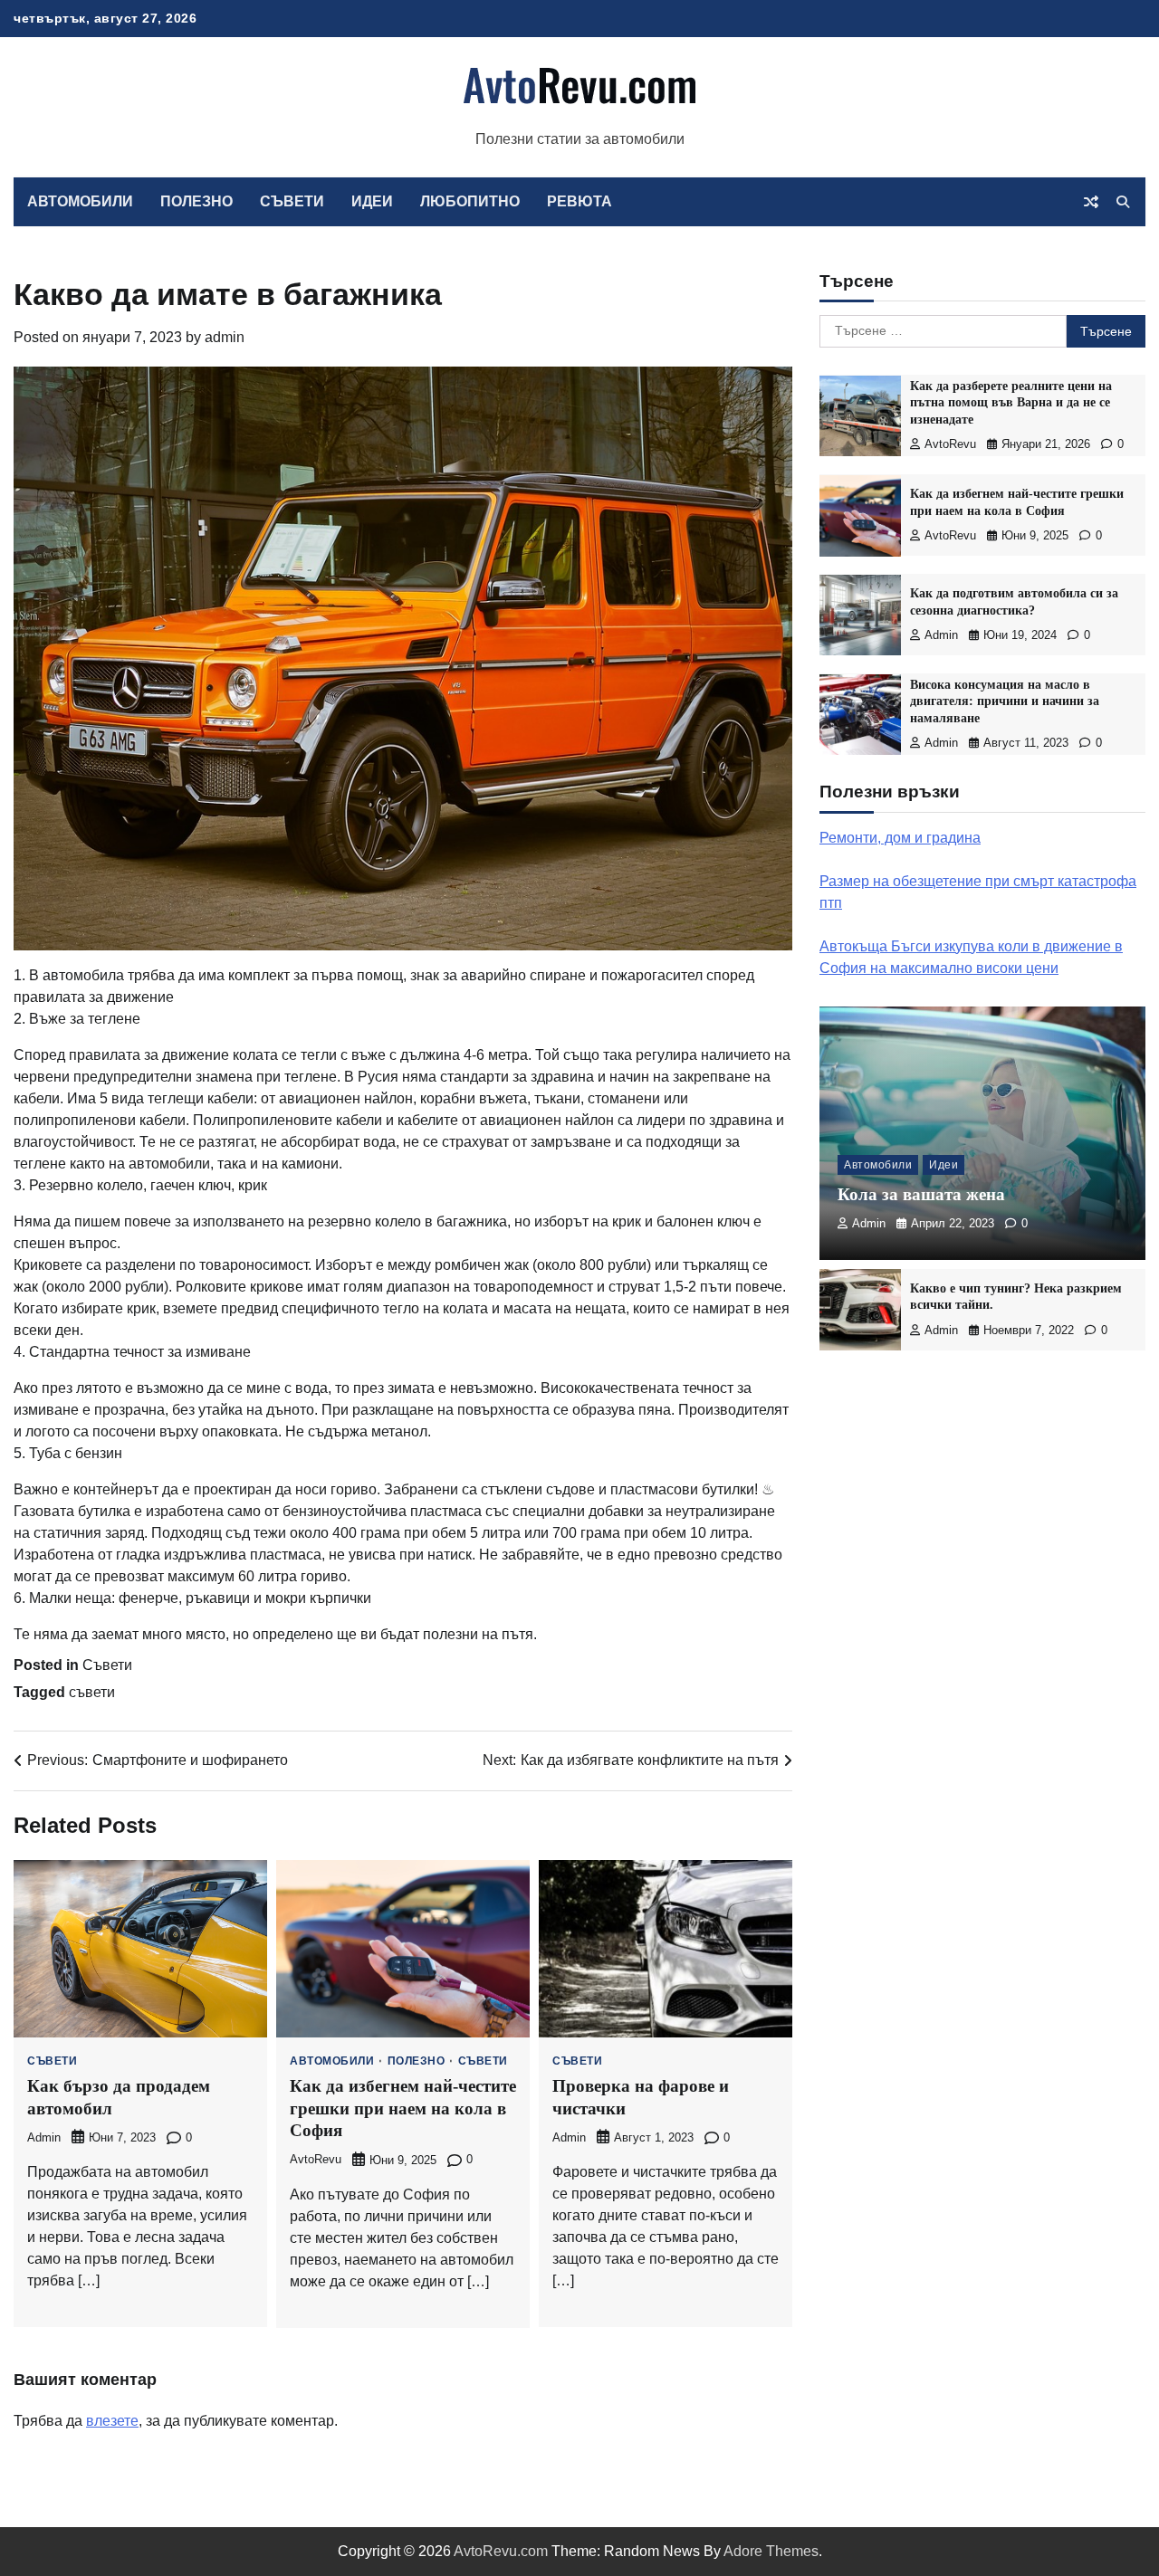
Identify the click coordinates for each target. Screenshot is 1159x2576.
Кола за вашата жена (921, 1195)
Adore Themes (771, 2551)
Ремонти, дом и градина (900, 838)
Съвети (292, 201)
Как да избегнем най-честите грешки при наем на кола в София (403, 2108)
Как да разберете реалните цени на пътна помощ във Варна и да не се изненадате (1011, 402)
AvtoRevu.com (501, 2551)
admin (225, 337)
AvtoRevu (316, 2160)
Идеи (372, 201)
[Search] (1123, 202)
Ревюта (579, 201)
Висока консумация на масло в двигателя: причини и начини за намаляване (1005, 701)
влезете (112, 2421)
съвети (92, 1692)
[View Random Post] (1091, 202)
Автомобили (80, 201)
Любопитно (470, 201)
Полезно (196, 201)
